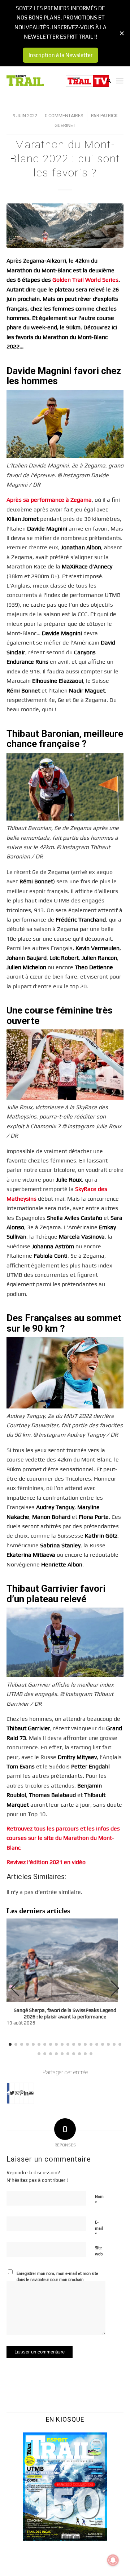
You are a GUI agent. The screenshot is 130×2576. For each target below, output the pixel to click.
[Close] (122, 33)
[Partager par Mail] (31, 2093)
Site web (99, 2251)
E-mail (99, 2228)
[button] (115, 1988)
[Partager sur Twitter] (12, 2093)
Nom (99, 2200)
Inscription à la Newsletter (60, 55)
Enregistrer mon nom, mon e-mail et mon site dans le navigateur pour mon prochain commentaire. (57, 2279)
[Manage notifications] (113, 2560)
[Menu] (120, 81)
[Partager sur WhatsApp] (17, 2093)
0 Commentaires (64, 116)
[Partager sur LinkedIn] (26, 2093)
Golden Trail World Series (85, 280)
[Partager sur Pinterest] (21, 2093)
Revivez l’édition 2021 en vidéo (46, 1862)
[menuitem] (105, 81)
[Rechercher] (105, 81)
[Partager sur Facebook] (8, 2093)
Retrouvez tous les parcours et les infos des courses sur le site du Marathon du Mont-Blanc (63, 1838)
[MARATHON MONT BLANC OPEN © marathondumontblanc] (65, 226)
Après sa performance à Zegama (49, 500)
